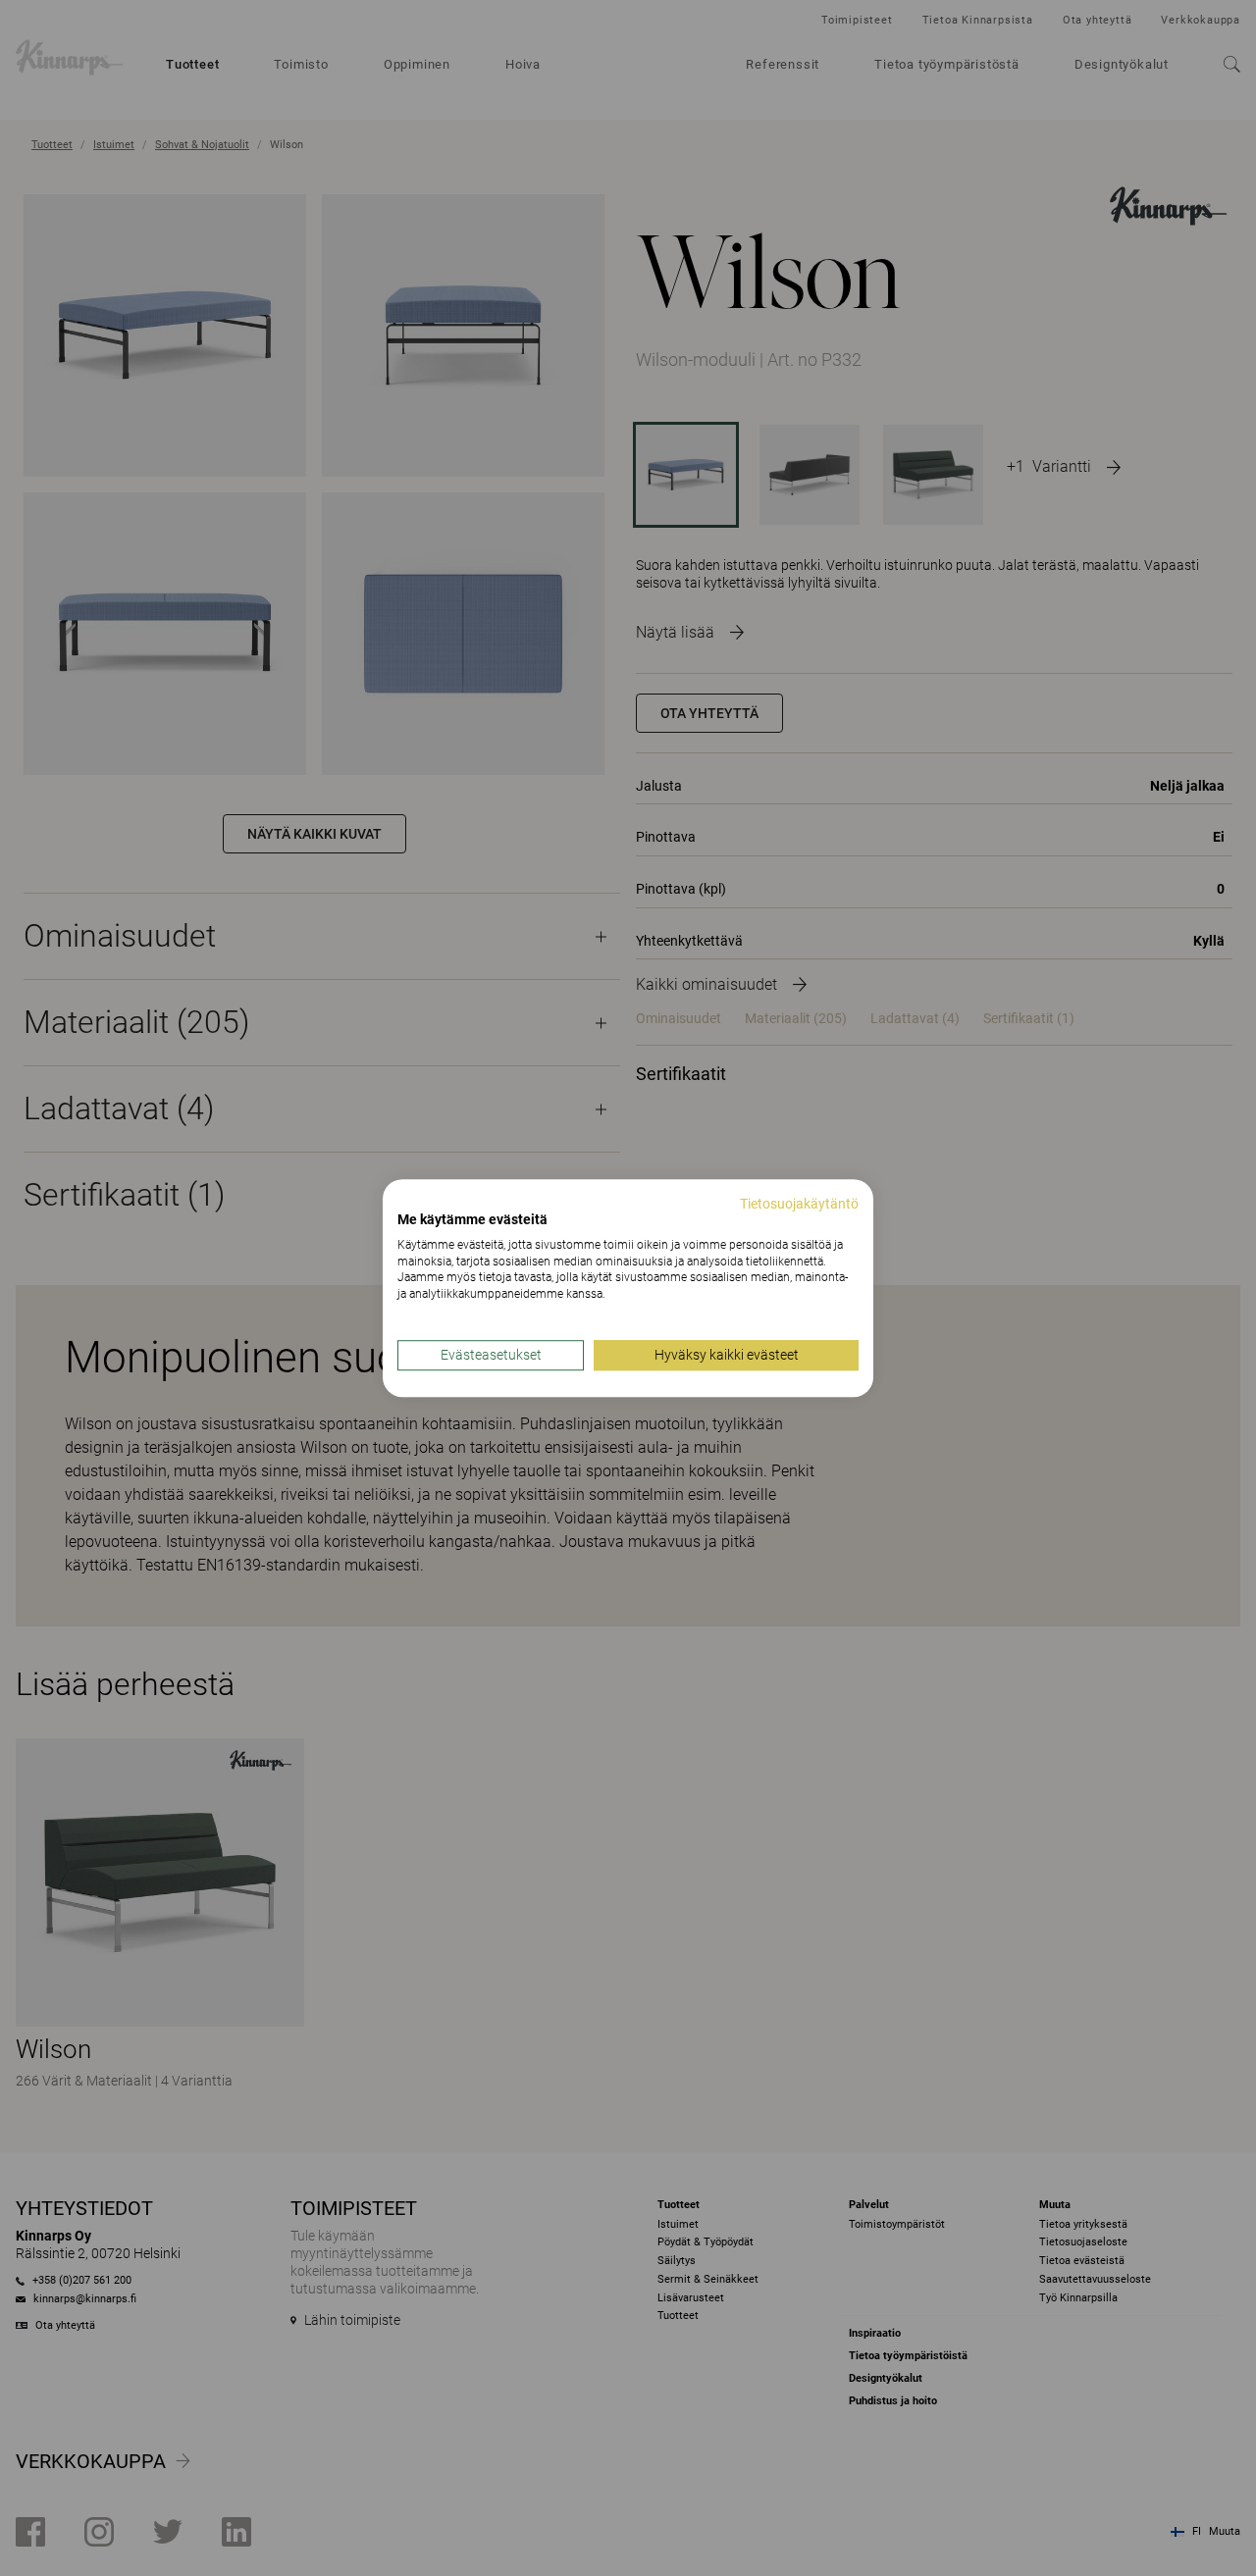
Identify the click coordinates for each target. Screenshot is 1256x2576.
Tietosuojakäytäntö (799, 1204)
